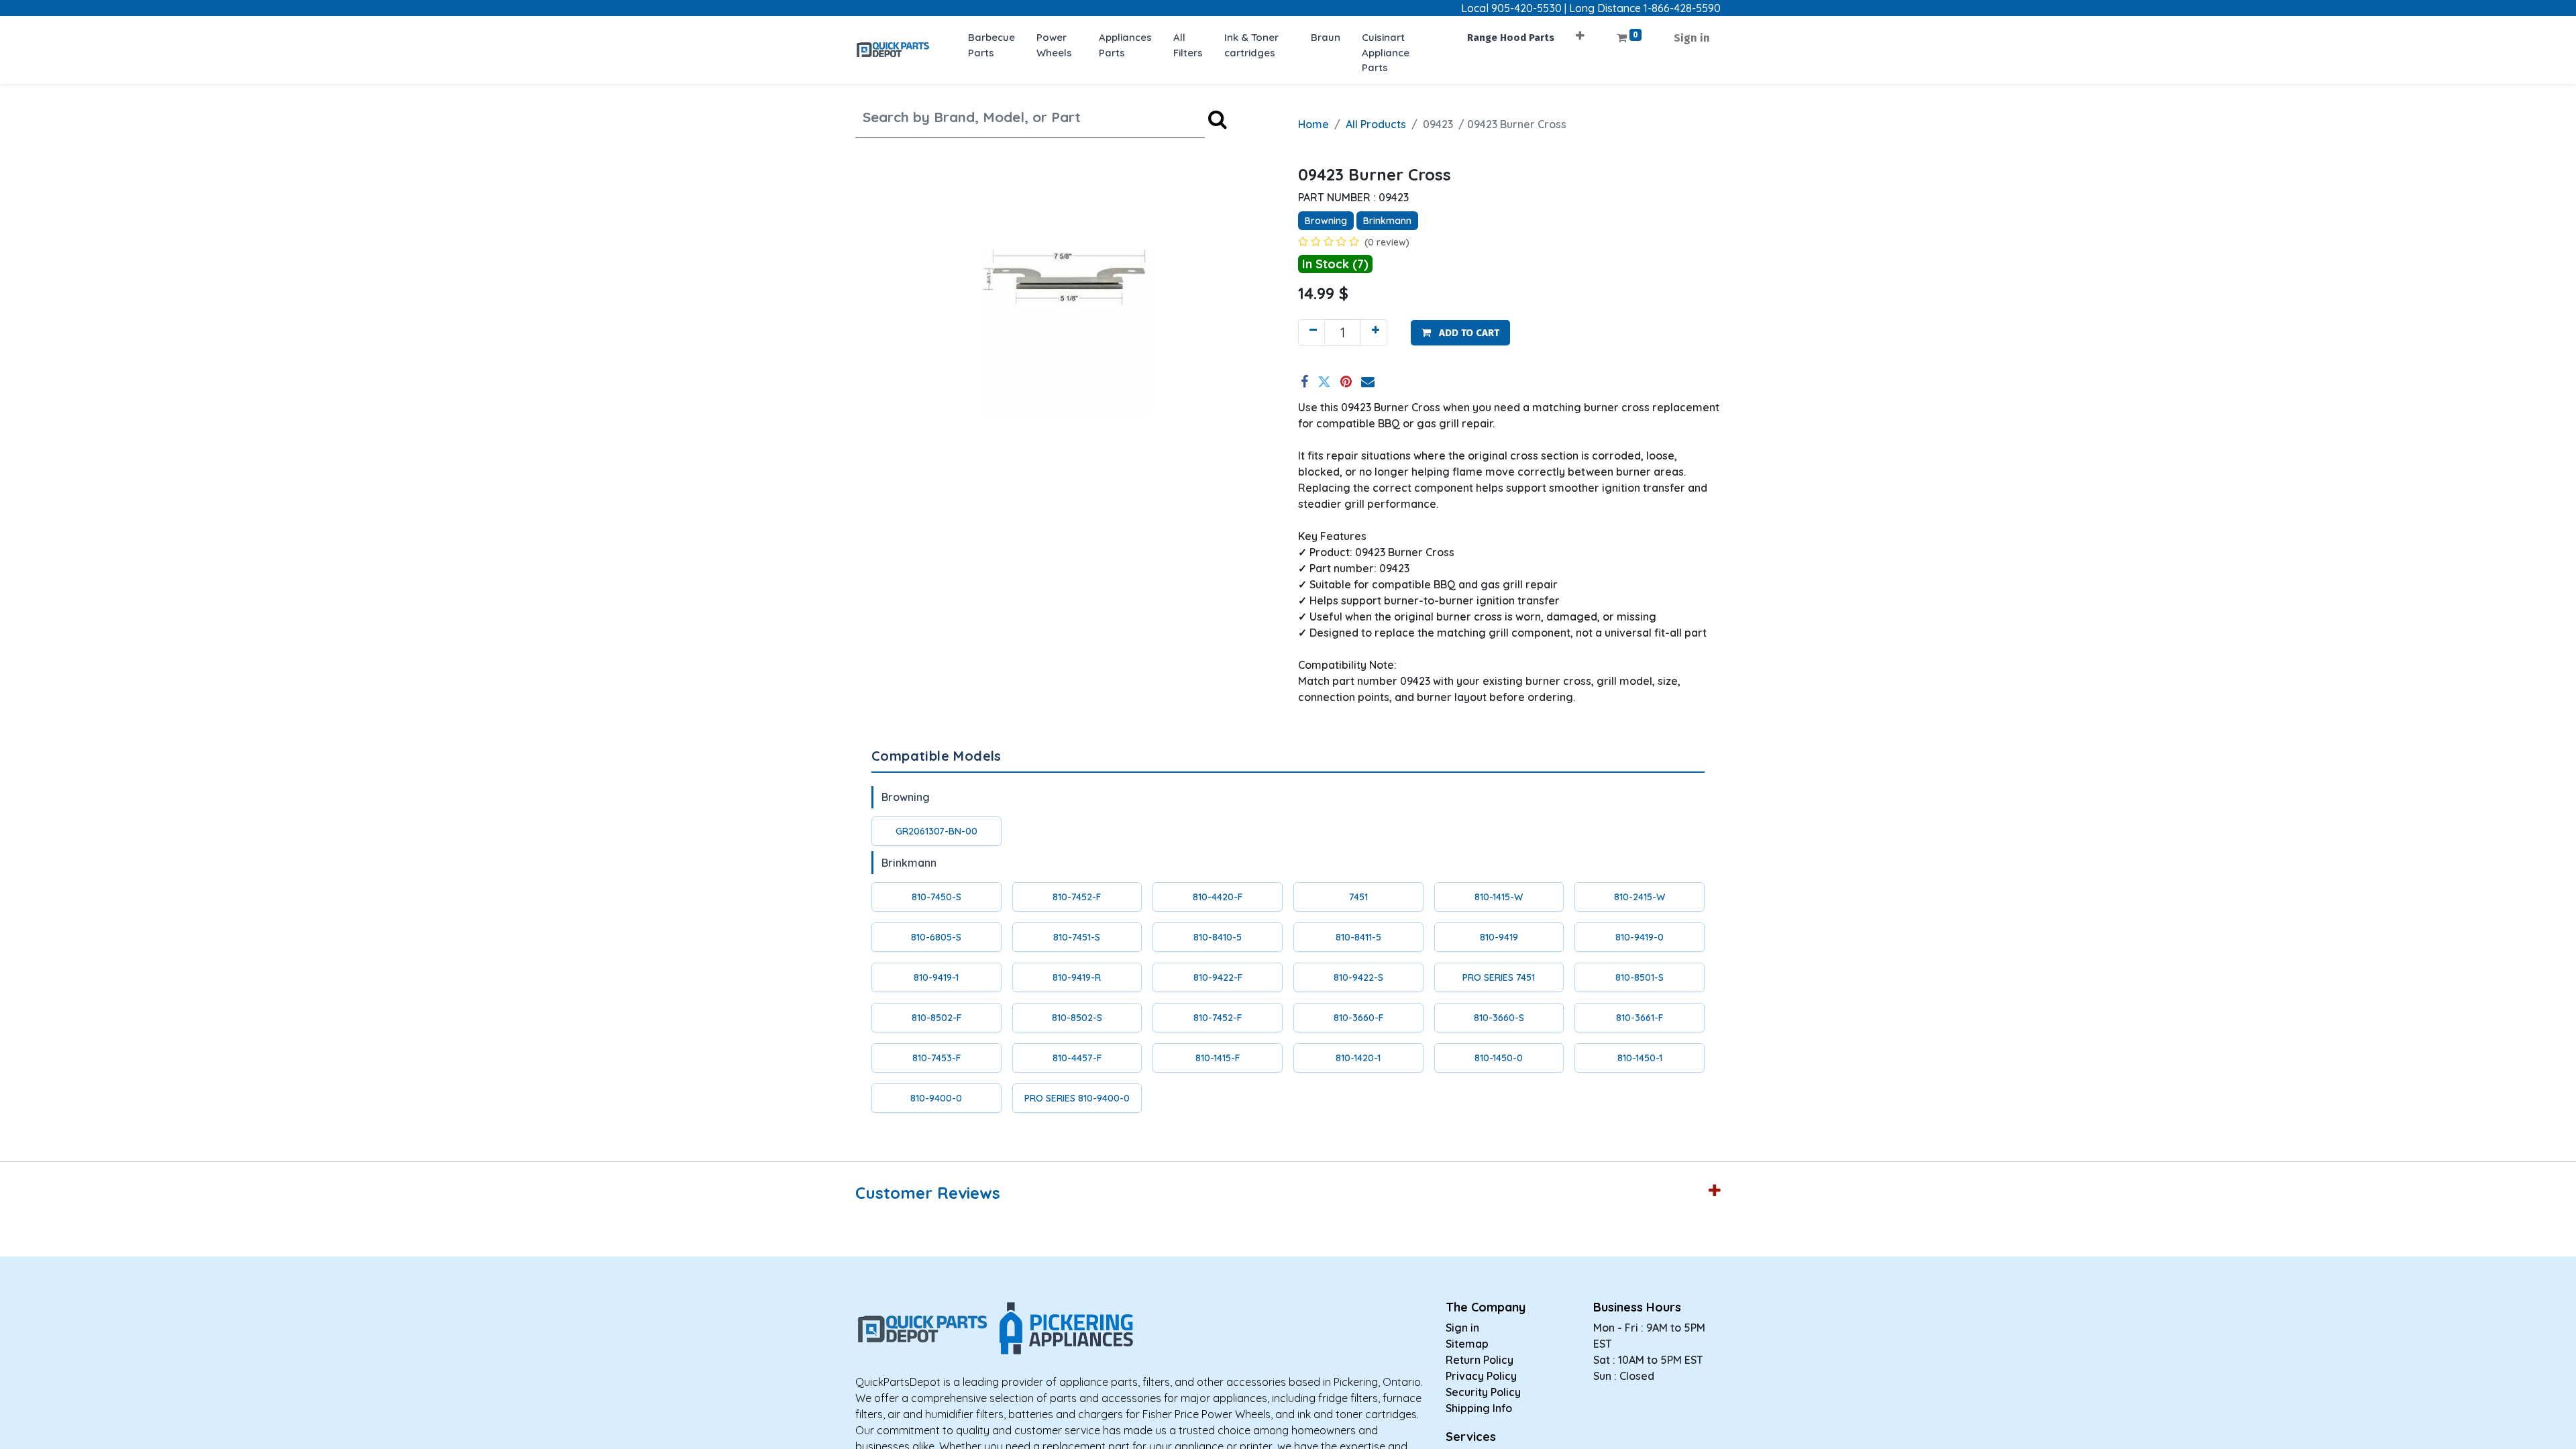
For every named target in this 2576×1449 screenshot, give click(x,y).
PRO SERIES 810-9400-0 (1077, 1098)
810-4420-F (1218, 897)
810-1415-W (1499, 897)
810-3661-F (1640, 1018)
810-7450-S (936, 897)
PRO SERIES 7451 (1499, 977)
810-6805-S (936, 937)
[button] (1580, 31)
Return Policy (1480, 1360)
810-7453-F (936, 1058)
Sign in (1692, 38)
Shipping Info (1479, 1408)
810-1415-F (1218, 1058)
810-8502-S (1077, 1018)
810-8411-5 (1358, 937)
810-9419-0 (1640, 937)
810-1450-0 (1499, 1058)
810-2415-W (1640, 897)
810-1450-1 (1640, 1058)
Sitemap (1467, 1344)
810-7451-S (1077, 937)
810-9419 (1499, 937)
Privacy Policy (1481, 1376)
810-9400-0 (936, 1098)
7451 (1358, 897)
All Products (1376, 124)
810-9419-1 (936, 977)
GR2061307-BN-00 (936, 831)
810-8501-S (1640, 977)
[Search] (1218, 119)
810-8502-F (936, 1018)
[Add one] (1374, 332)
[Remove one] (1311, 332)
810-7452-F (1077, 897)
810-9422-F (1218, 977)
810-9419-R (1077, 977)
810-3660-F (1358, 1018)
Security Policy (1483, 1392)
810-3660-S (1499, 1018)
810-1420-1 (1358, 1058)
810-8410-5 (1218, 937)
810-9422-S (1358, 977)
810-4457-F (1077, 1058)
